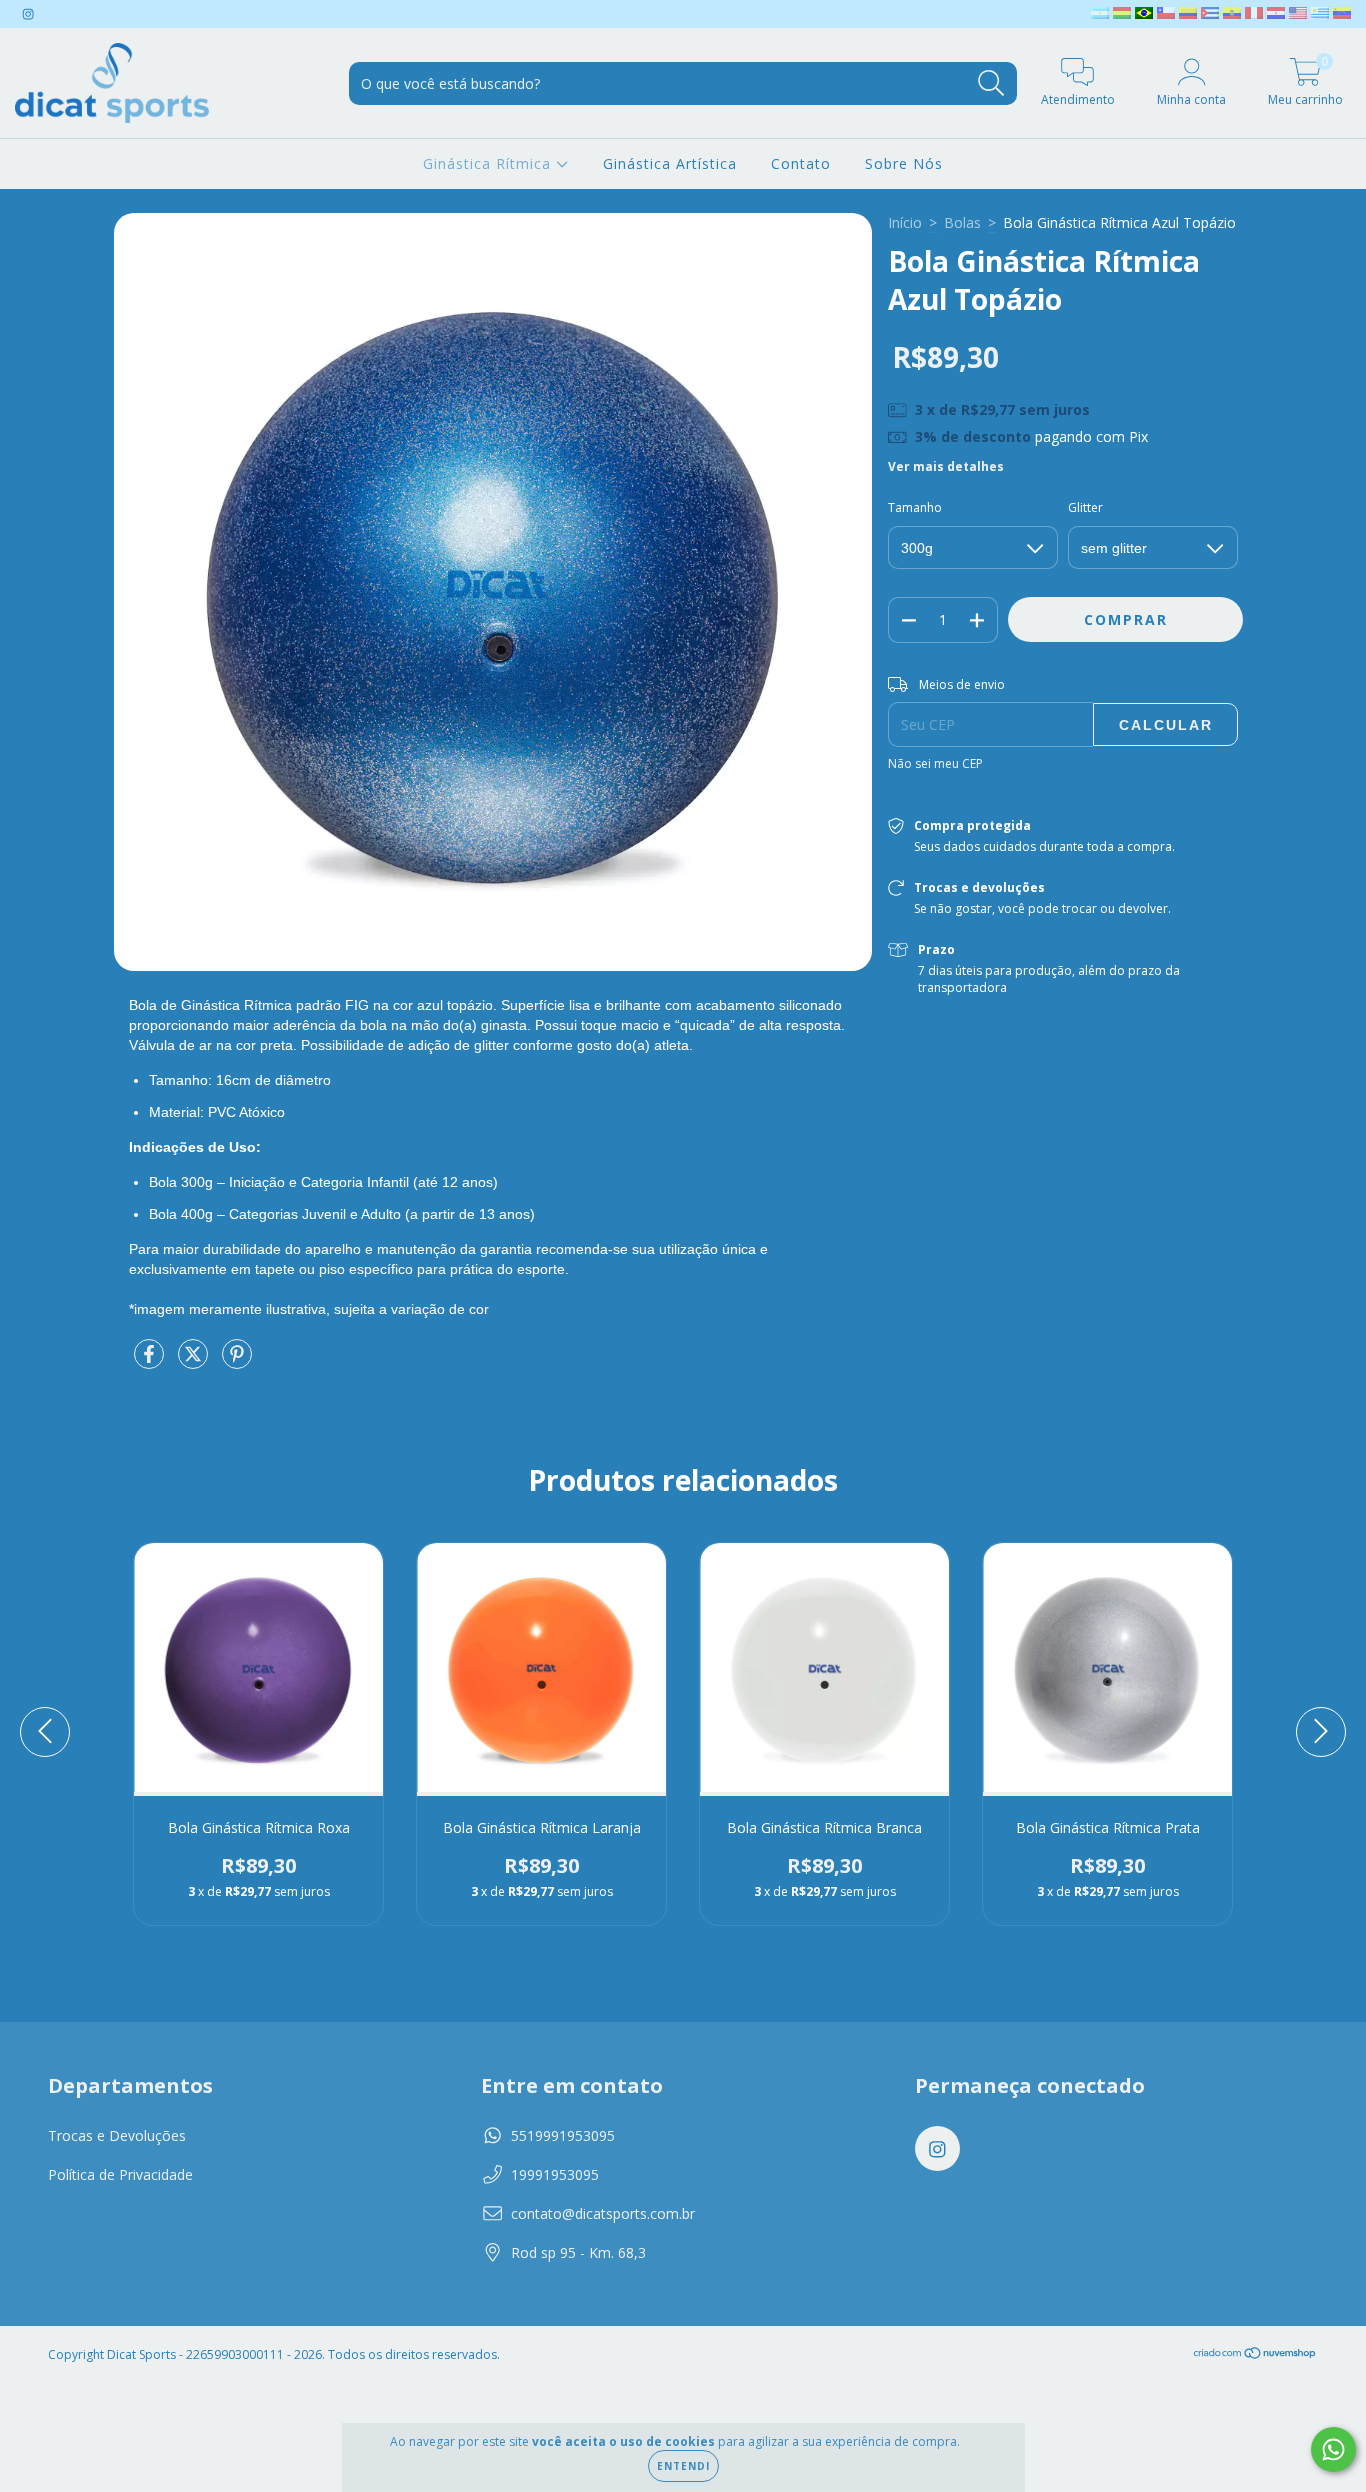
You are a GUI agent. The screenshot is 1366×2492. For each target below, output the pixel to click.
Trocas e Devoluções (117, 2135)
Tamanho (915, 507)
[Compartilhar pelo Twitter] (195, 1361)
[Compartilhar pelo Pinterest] (237, 1361)
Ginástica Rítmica (489, 163)
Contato (801, 163)
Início (905, 222)
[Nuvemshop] (1255, 2355)
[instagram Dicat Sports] (28, 13)
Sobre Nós (904, 163)
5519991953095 (563, 2135)
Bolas (962, 222)
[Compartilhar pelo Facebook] (151, 1361)
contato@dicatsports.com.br (603, 2213)
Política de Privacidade (120, 2174)
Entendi (683, 2466)
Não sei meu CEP (935, 763)
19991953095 (555, 2174)
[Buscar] (991, 83)
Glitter (1085, 507)
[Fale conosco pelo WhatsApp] (1333, 2449)
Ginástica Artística (670, 163)
